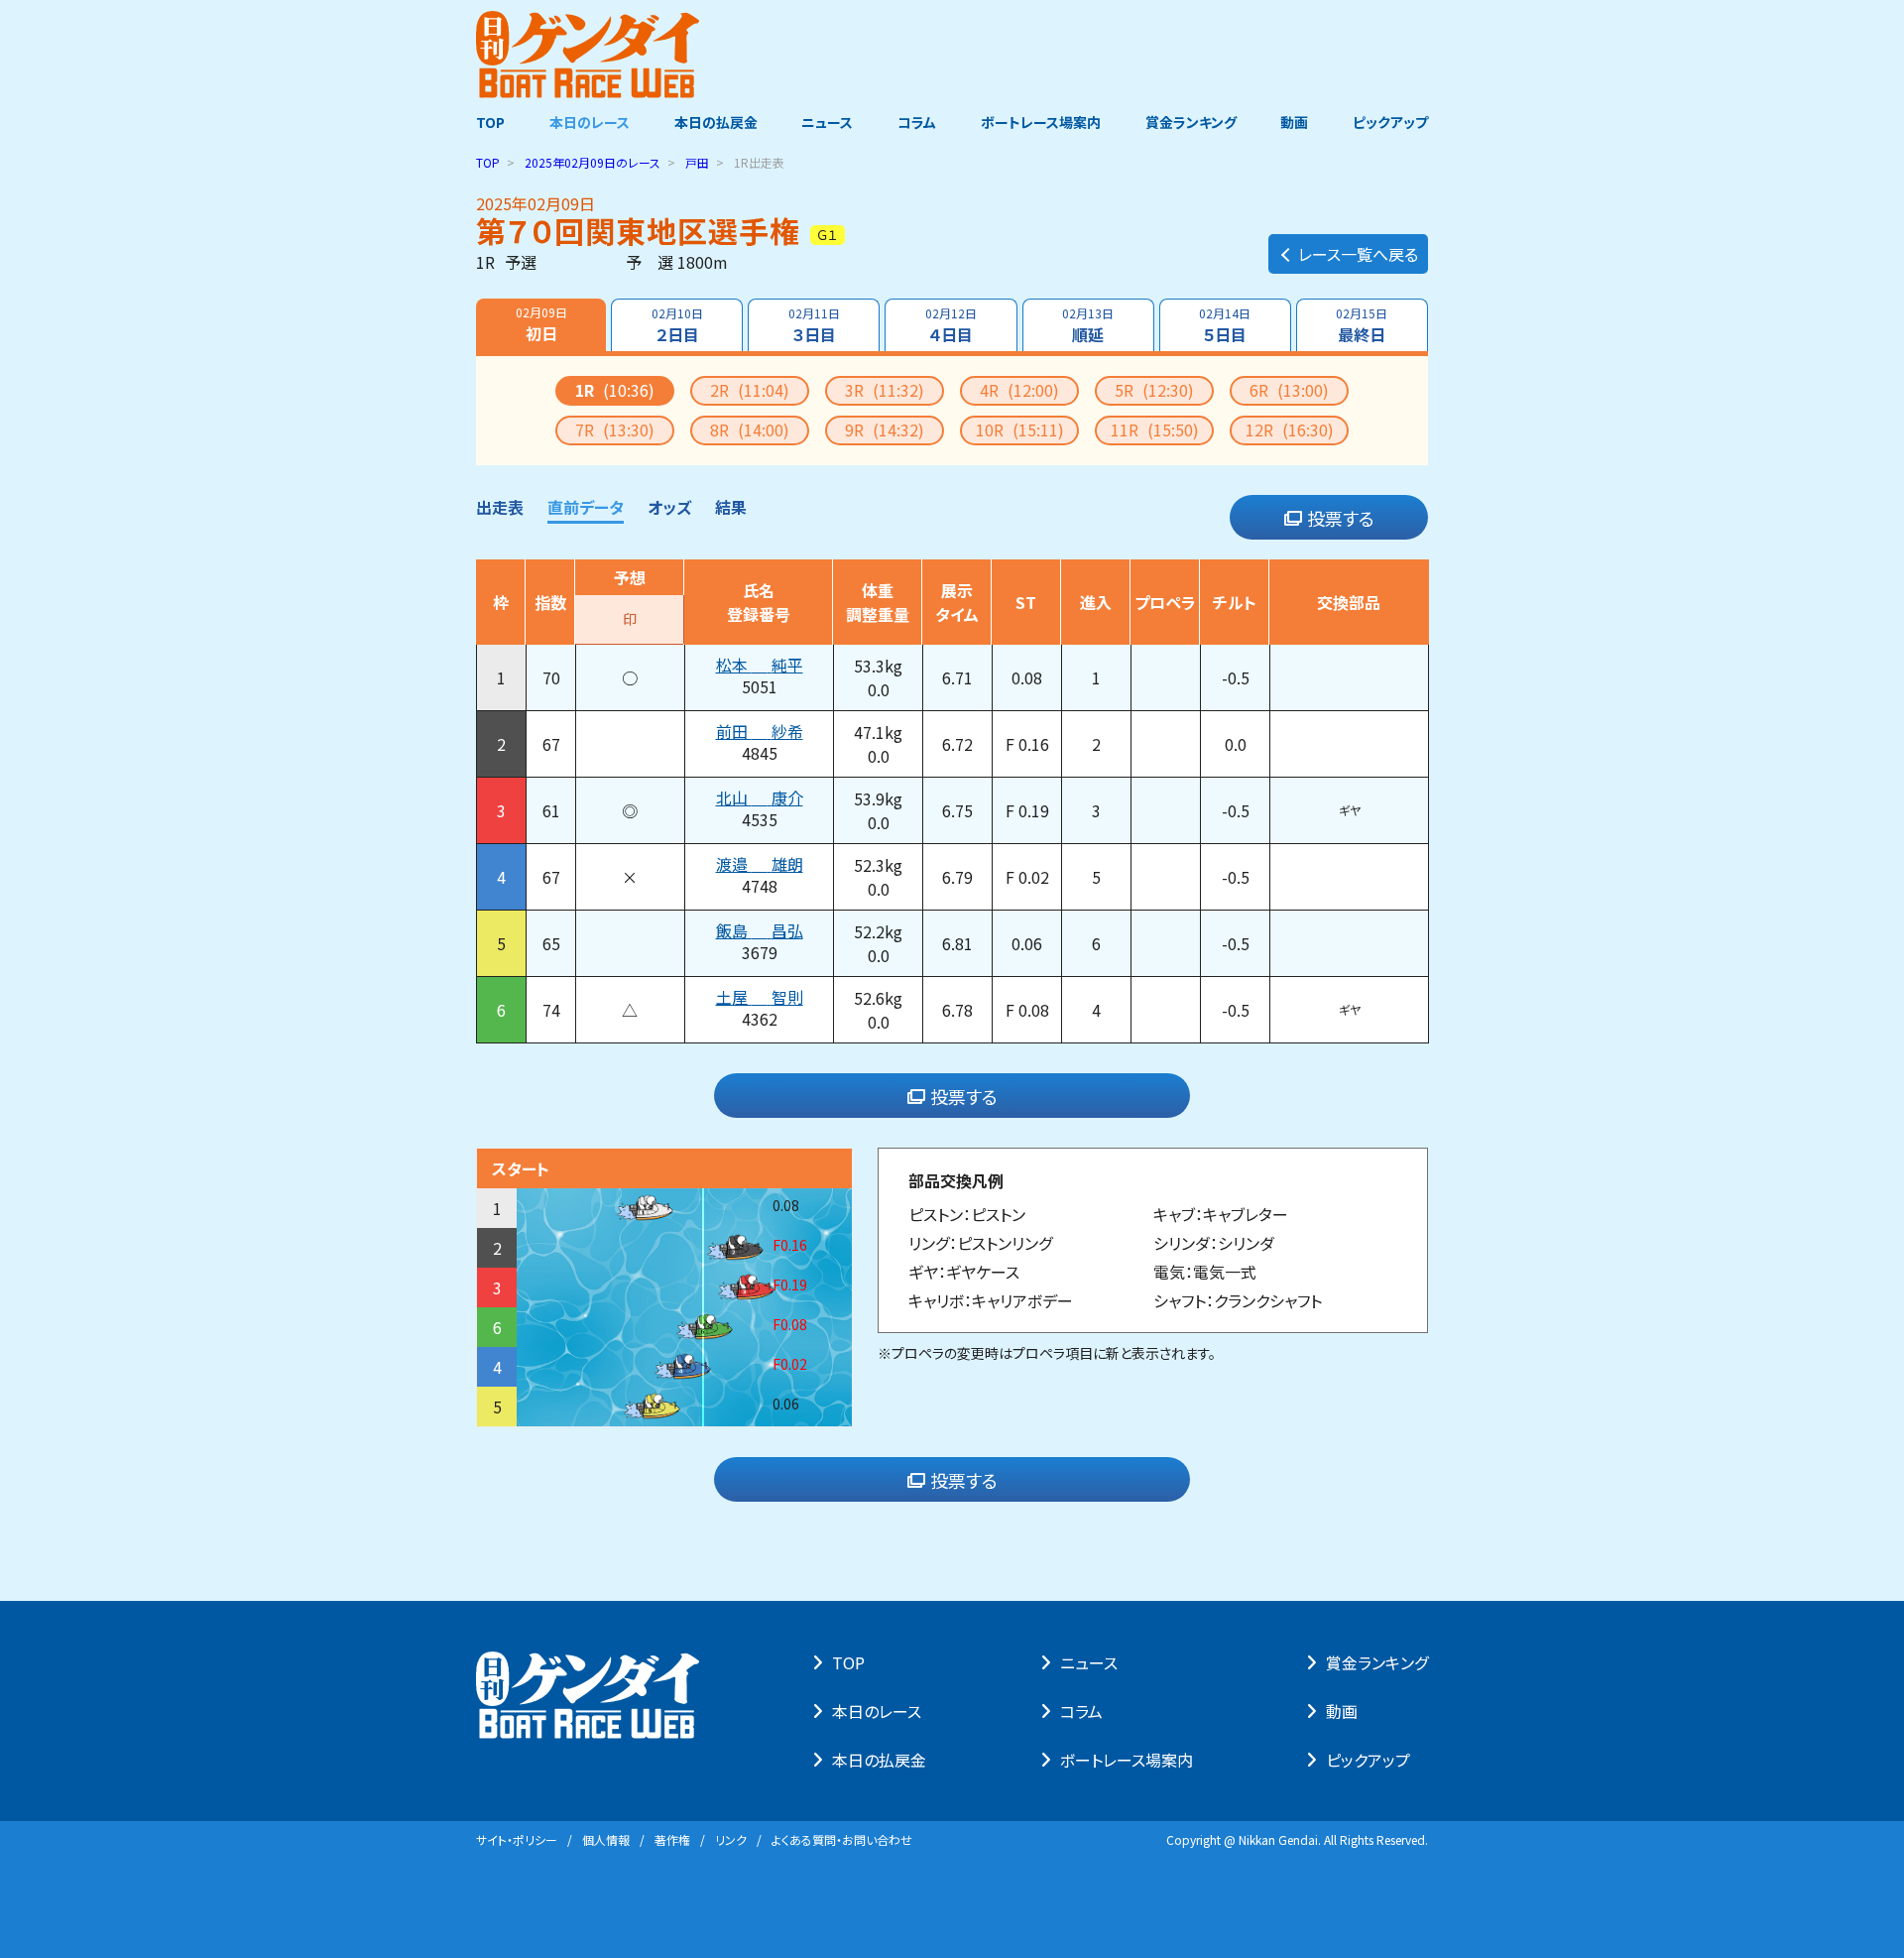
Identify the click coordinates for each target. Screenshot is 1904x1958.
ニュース (827, 122)
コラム (917, 122)
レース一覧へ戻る (1358, 254)
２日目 (677, 325)
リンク (731, 1839)
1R (615, 390)
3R (885, 390)
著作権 (672, 1839)
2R (750, 390)
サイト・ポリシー (517, 1839)
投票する (1341, 518)
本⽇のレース (877, 1711)
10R (1020, 429)
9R (885, 429)
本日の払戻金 (716, 122)
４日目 (951, 325)
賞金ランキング (1191, 122)
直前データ (586, 507)
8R (750, 429)
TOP (490, 122)
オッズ (669, 507)
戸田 (697, 162)
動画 (1294, 122)
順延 (1088, 325)
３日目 (814, 325)
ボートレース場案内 (1041, 122)
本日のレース (590, 122)
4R (1019, 390)
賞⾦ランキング (1377, 1662)
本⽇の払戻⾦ (879, 1760)
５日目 (1225, 325)
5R (1154, 390)
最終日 (1362, 325)
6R (1289, 390)
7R (615, 429)
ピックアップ (1390, 122)
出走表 (500, 507)
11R (1155, 429)
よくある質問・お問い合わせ (842, 1839)
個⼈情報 (606, 1839)
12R (1290, 429)
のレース (593, 162)
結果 (731, 507)
